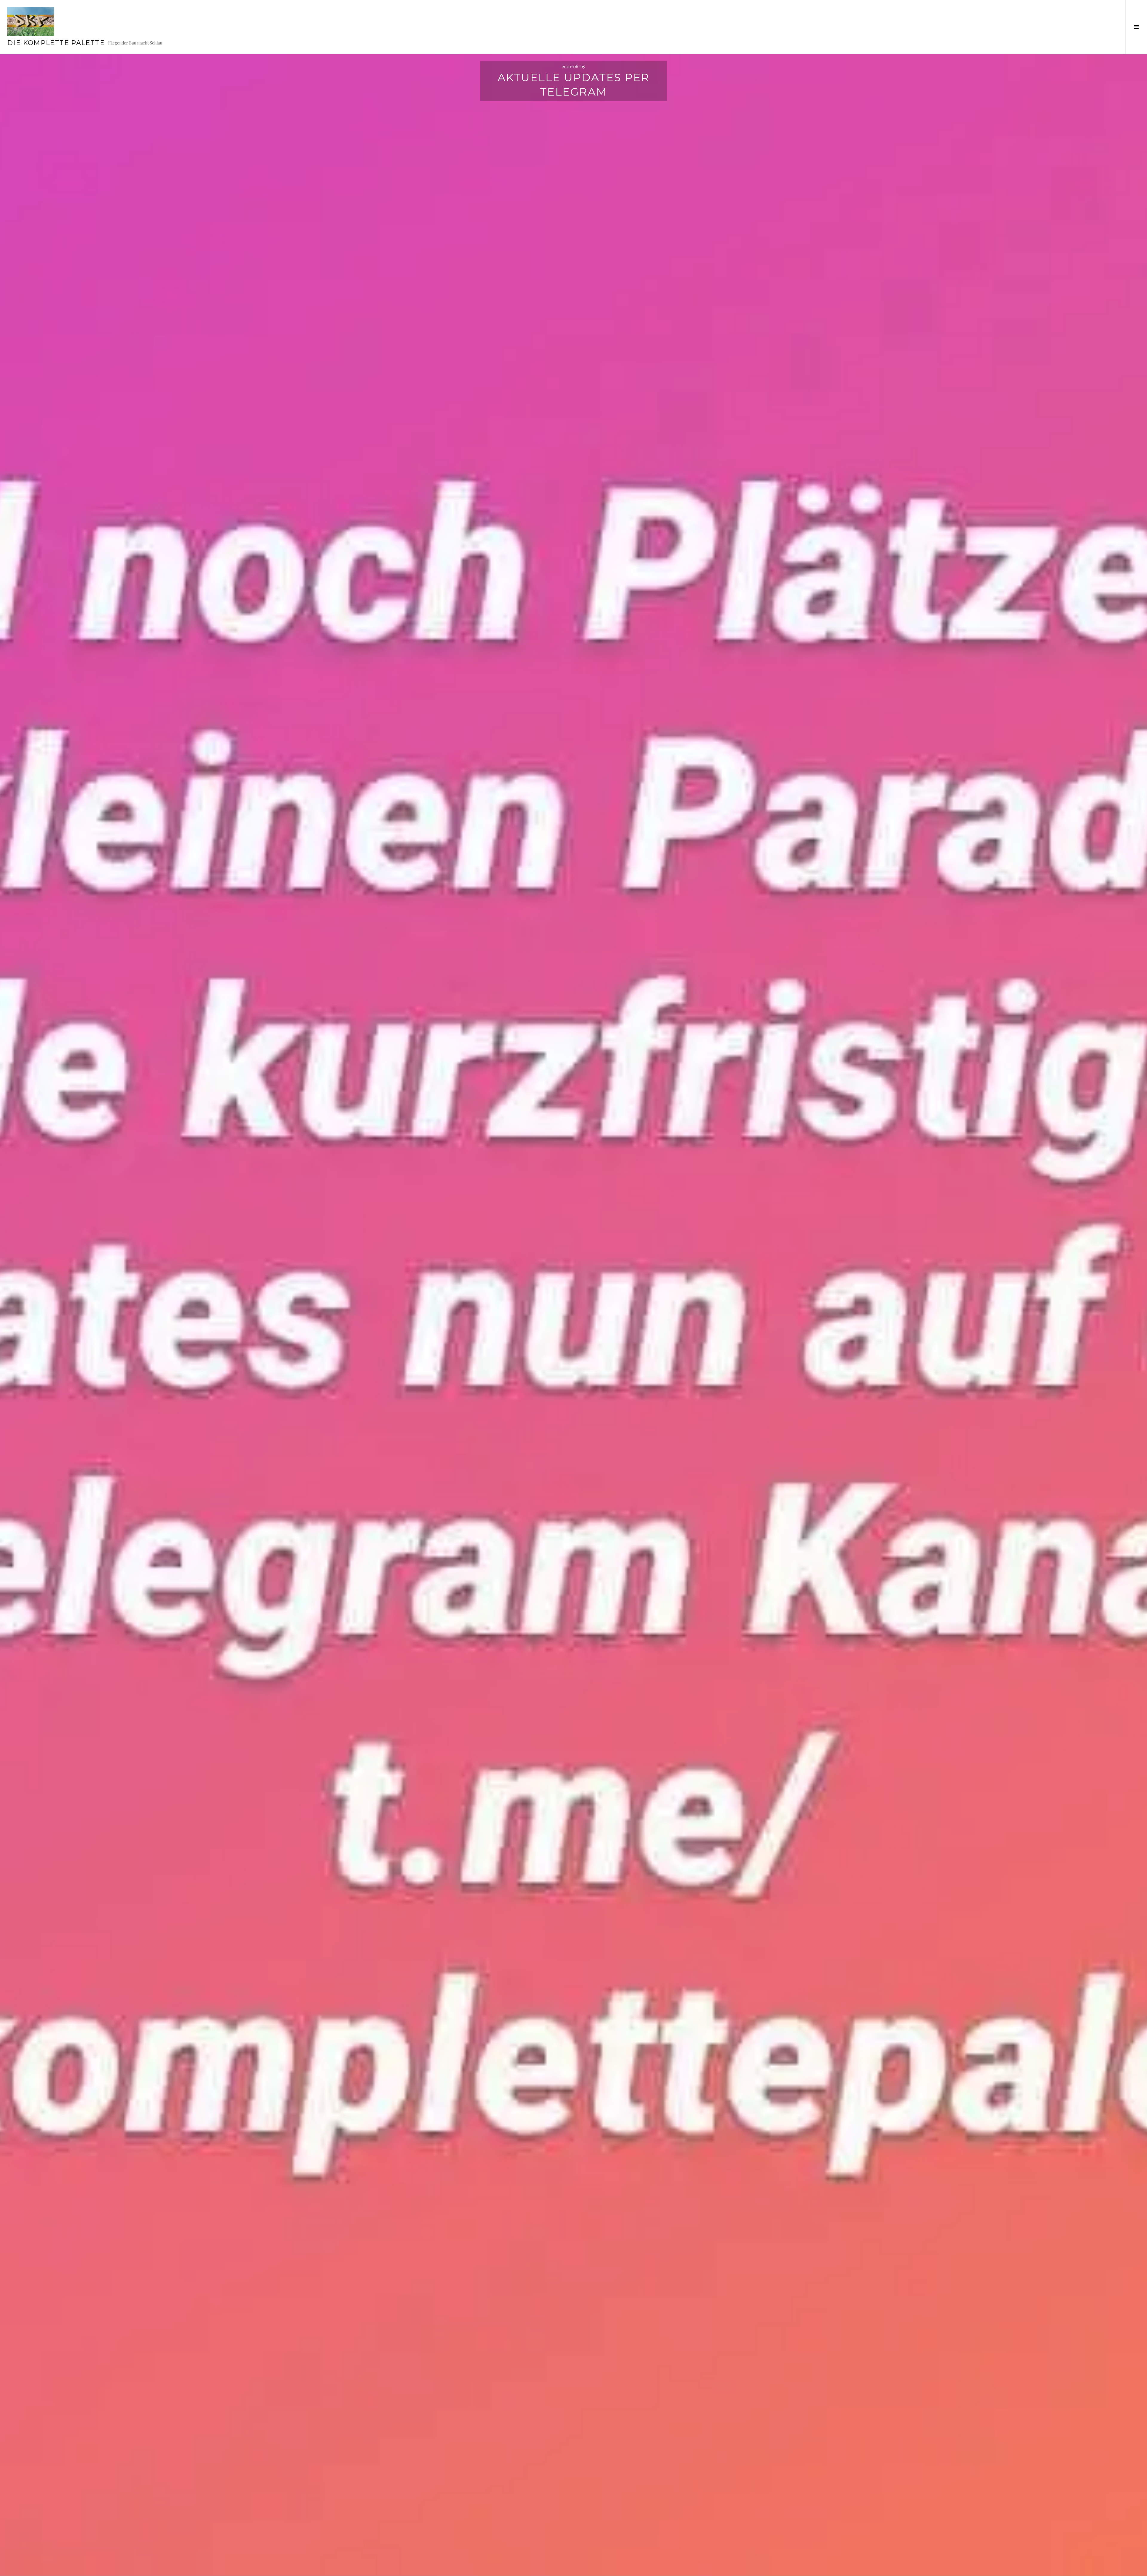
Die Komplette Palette (56, 43)
